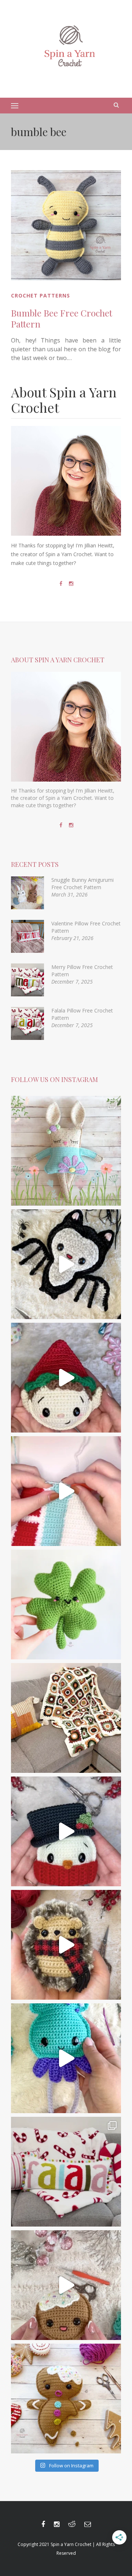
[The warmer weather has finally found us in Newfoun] (66, 2058)
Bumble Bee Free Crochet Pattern (62, 318)
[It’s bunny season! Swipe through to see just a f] (66, 1151)
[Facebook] (61, 584)
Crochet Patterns (41, 295)
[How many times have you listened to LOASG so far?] (66, 1264)
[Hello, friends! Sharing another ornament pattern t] (66, 1378)
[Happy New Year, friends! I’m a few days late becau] (66, 1718)
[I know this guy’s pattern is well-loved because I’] (66, 2285)
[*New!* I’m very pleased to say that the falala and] (66, 2172)
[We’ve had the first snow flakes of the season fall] (66, 2399)
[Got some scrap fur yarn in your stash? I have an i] (66, 1945)
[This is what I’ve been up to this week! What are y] (66, 1491)
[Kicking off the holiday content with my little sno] (66, 1831)
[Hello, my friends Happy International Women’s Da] (66, 1605)
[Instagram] (71, 584)
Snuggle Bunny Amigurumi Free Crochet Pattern (82, 883)
